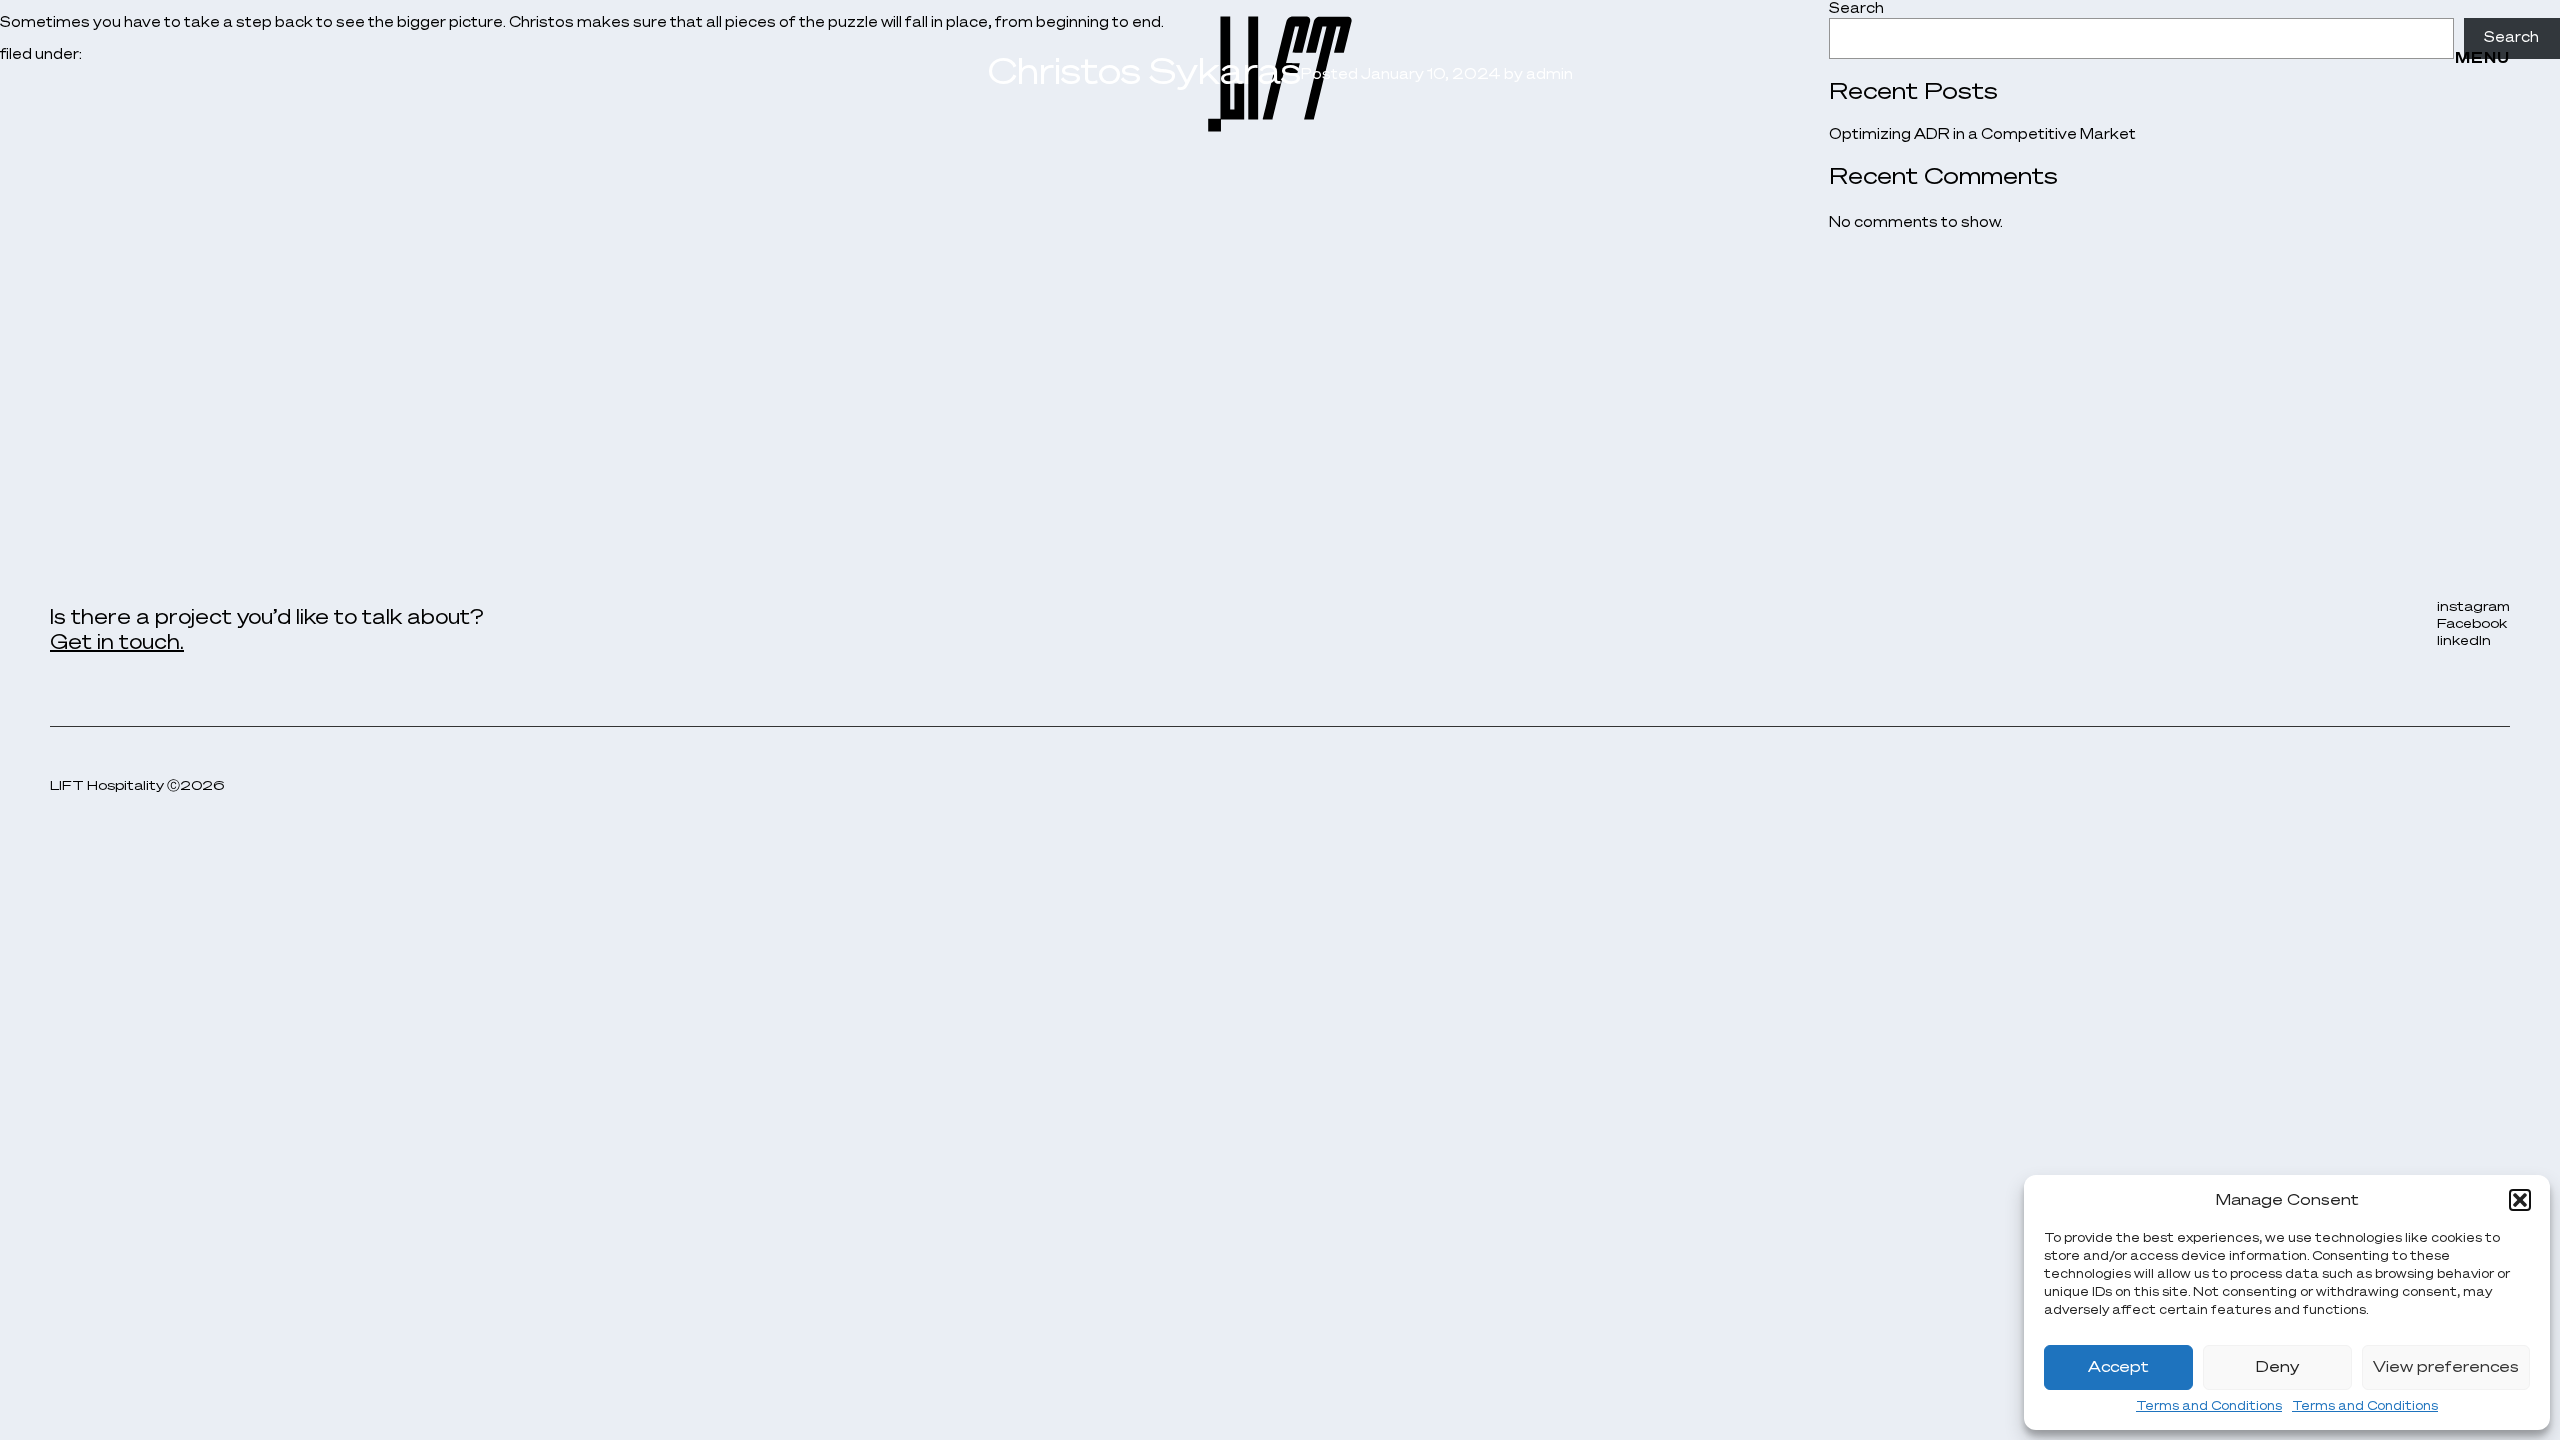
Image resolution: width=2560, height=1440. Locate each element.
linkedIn (2464, 641)
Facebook (2472, 624)
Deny (2277, 1367)
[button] (2520, 1200)
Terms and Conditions (2209, 1407)
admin (1549, 75)
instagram (2473, 607)
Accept (2118, 1367)
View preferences (2446, 1367)
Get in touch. (117, 643)
